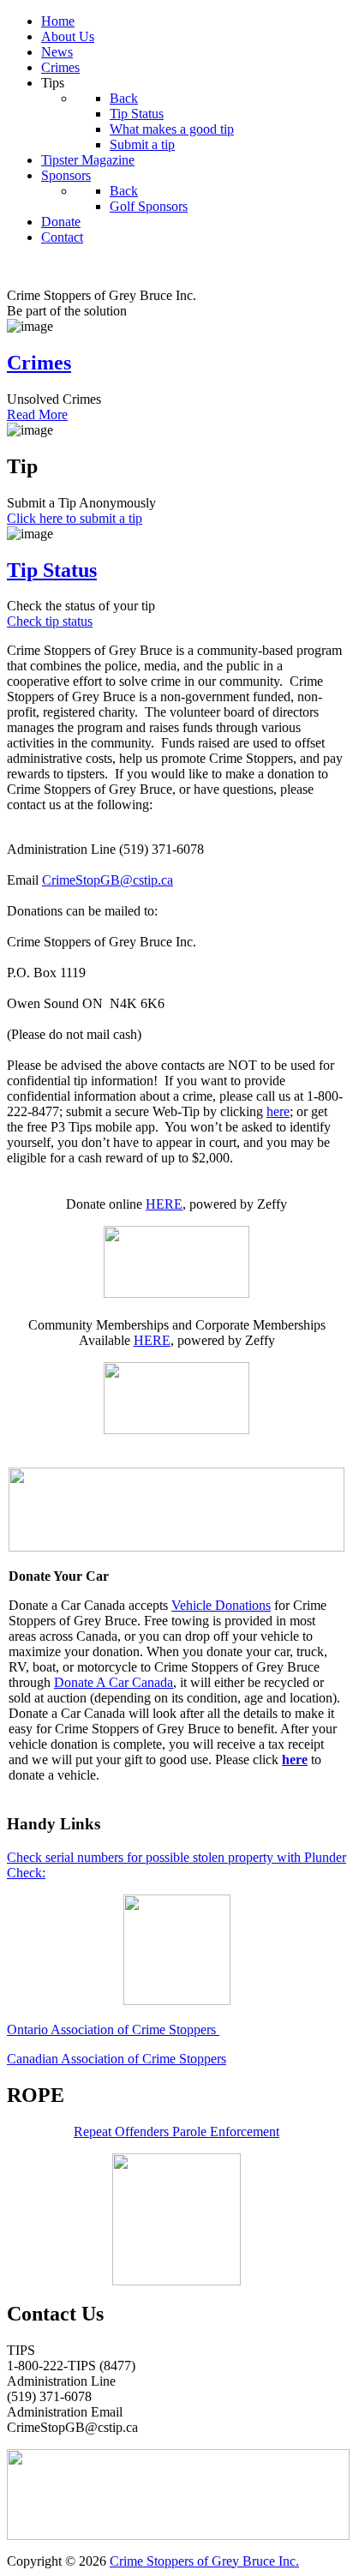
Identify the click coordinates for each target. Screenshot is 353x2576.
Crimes (39, 363)
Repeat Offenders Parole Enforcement (176, 2132)
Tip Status (52, 570)
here (278, 1111)
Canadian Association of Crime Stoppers (117, 2059)
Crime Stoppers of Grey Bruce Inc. (204, 2561)
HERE (164, 1204)
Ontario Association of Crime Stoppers (113, 2030)
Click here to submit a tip (75, 518)
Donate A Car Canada (114, 1682)
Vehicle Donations (221, 1605)
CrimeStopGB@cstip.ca (108, 880)
